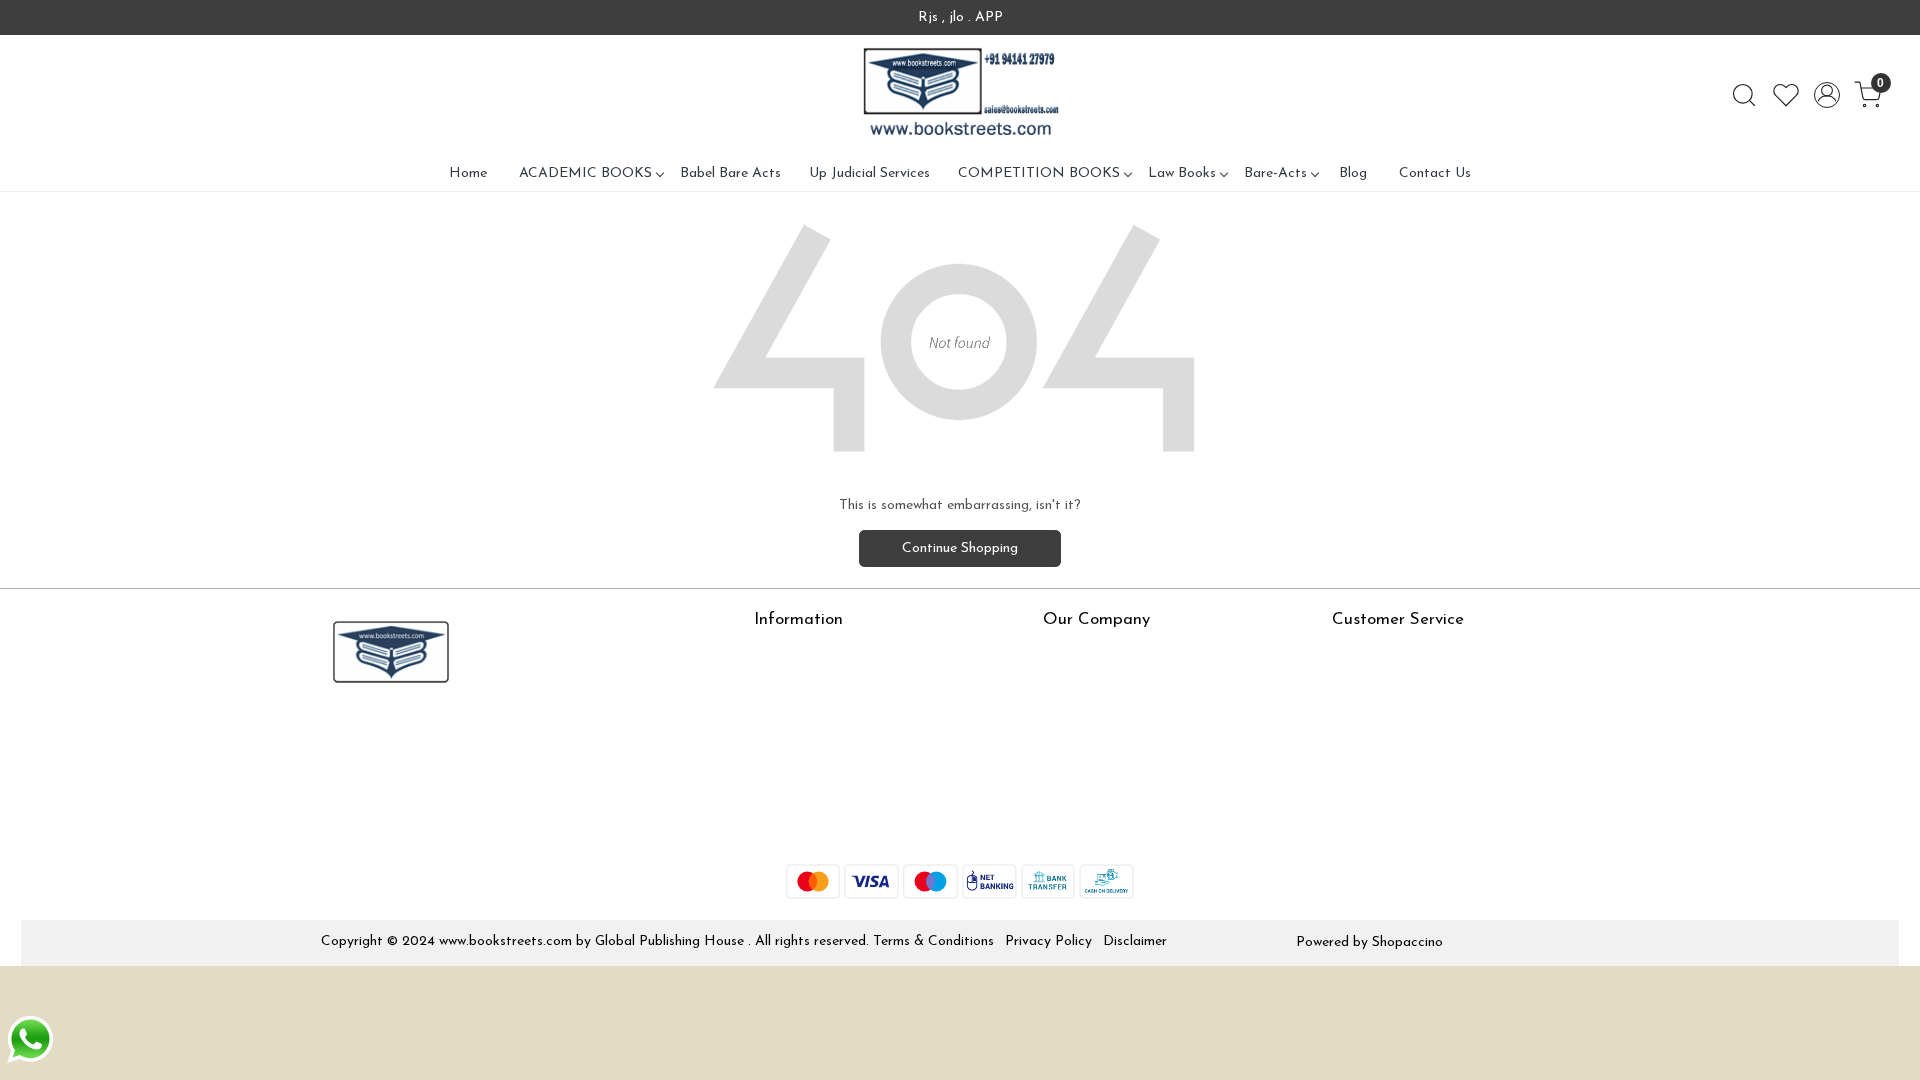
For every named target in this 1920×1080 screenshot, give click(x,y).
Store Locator (798, 828)
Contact (1358, 652)
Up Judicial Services (869, 173)
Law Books (1182, 173)
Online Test (789, 681)
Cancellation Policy (1391, 740)
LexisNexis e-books (814, 710)
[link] (1744, 95)
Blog (1353, 173)
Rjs (1342, 681)
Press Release (1085, 652)
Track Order (1370, 769)
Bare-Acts (1275, 173)
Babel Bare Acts (730, 173)
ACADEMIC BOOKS (585, 173)
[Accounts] (1827, 95)
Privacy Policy (1048, 941)
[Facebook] (335, 736)
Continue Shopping (960, 548)
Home (468, 173)
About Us (783, 652)
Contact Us (1435, 173)
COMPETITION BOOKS (1039, 173)
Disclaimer (1135, 941)
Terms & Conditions (933, 941)
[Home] (960, 95)
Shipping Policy (1378, 710)
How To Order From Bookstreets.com (871, 740)
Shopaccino (1407, 942)
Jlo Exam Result (803, 769)
